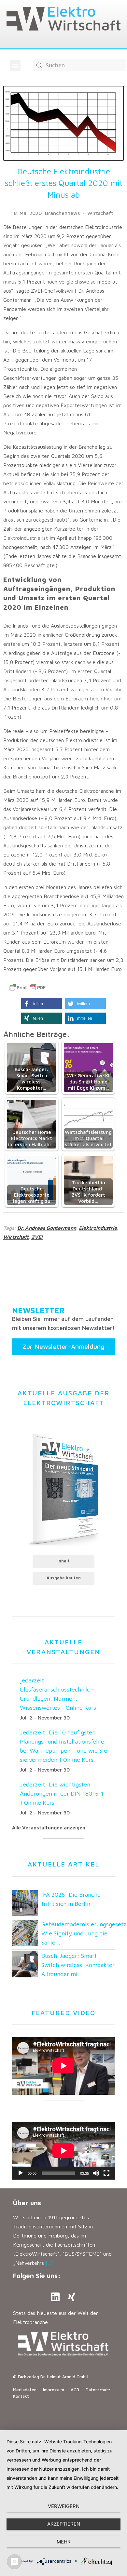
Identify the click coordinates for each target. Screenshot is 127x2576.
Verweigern (64, 2506)
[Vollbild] (106, 2173)
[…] (50, 2263)
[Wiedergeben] (21, 2173)
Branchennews (62, 213)
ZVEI (37, 1237)
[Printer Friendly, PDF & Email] (27, 988)
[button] (15, 66)
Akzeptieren (64, 2524)
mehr (64, 2542)
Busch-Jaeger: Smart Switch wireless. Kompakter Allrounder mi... (78, 1965)
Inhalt (63, 1561)
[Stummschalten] (96, 2173)
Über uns (27, 2203)
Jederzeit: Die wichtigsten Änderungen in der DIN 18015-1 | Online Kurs (62, 1793)
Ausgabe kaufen (64, 1578)
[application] (63, 2151)
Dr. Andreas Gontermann (47, 1228)
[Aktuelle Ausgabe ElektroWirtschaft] (63, 1488)
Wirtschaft (100, 213)
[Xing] (72, 2297)
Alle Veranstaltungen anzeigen (49, 1828)
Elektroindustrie (98, 1228)
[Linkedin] (55, 2297)
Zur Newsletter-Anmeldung (63, 1346)
